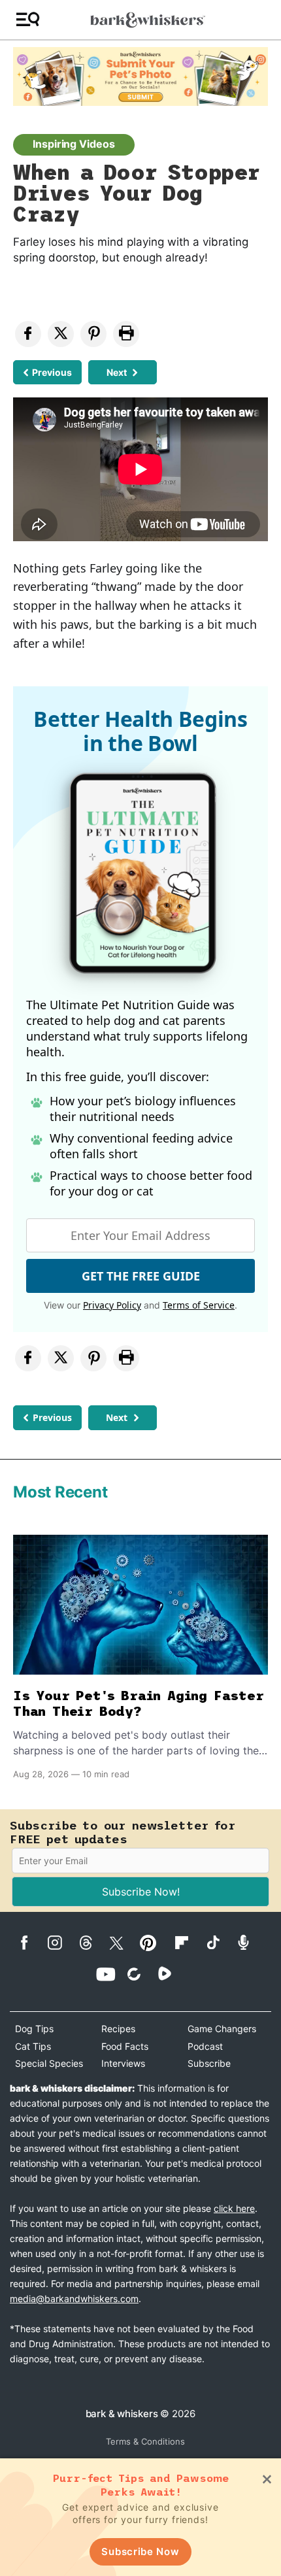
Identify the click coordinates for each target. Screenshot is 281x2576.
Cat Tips (33, 2046)
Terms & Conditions (145, 2441)
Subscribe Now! (141, 1892)
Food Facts (125, 2046)
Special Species (49, 2063)
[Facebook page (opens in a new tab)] (31, 1943)
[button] (28, 20)
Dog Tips (34, 2029)
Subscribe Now (140, 2551)
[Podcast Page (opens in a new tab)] (250, 1942)
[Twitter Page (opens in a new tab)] (123, 1941)
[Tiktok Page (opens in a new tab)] (219, 1942)
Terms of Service (199, 1305)
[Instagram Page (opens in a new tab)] (62, 1943)
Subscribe (209, 2063)
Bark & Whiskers (122, 2414)
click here (234, 2208)
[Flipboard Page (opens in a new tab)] (189, 1943)
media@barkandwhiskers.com (74, 2299)
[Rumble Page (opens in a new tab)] (172, 1973)
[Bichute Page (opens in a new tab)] (141, 1974)
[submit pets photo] (140, 76)
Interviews (123, 2063)
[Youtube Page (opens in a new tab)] (110, 1974)
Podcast (205, 2046)
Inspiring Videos (74, 144)
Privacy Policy (112, 1305)
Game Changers (222, 2029)
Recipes (118, 2029)
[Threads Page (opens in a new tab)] (92, 1943)
